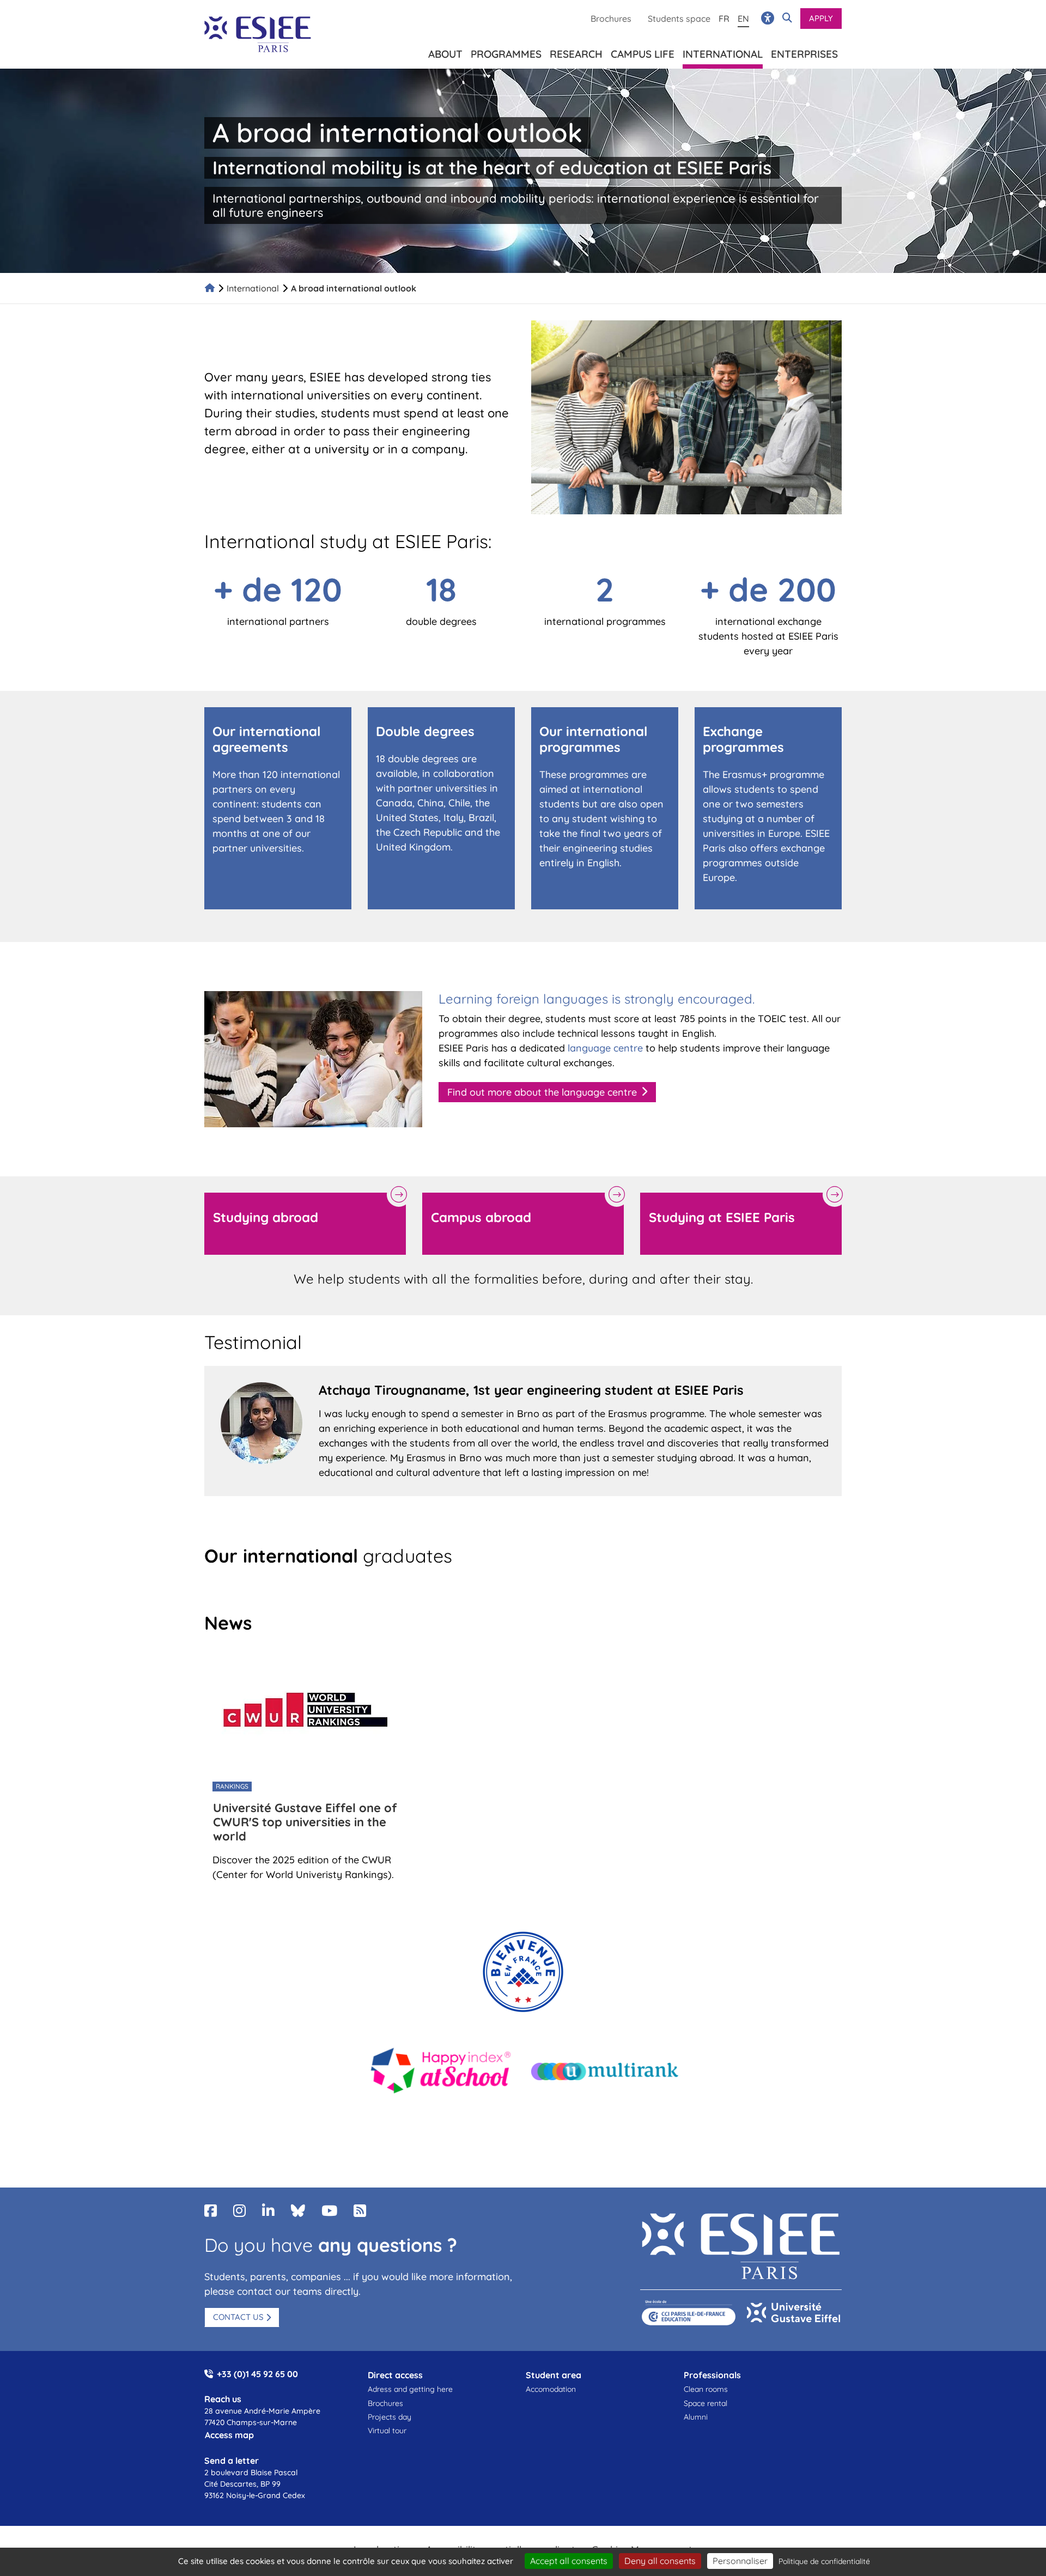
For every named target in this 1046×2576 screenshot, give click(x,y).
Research (576, 54)
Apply (821, 18)
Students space (679, 19)
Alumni (696, 2417)
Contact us (238, 2317)
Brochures (611, 19)
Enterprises (804, 54)
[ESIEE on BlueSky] (298, 2211)
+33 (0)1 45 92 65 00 (257, 2374)
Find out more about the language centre (542, 1092)
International (253, 288)
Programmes (506, 54)
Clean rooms (706, 2389)
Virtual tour (387, 2431)
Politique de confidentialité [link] (824, 2561)
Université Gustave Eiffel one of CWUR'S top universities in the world (305, 1822)
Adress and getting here (410, 2389)
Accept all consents (569, 2561)
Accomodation (551, 2389)
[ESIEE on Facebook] (211, 2211)
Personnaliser (740, 2561)
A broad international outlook (354, 288)
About (445, 54)
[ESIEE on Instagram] (239, 2211)
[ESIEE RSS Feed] (360, 2211)
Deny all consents (660, 2561)
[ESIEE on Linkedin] (268, 2211)
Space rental (706, 2403)
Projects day (390, 2417)
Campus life (643, 54)
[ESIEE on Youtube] (329, 2211)
